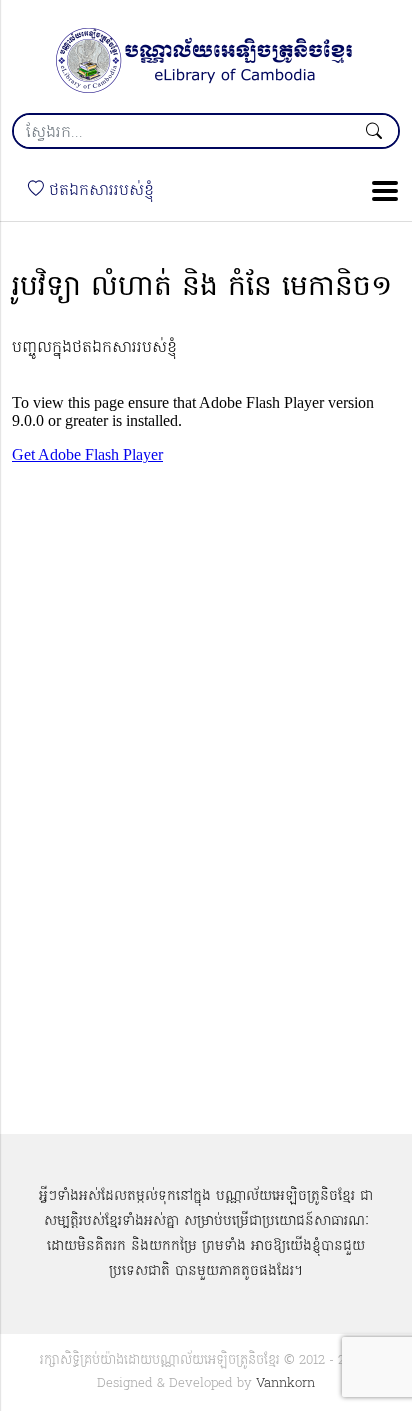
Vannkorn (285, 1383)
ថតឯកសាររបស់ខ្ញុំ (99, 191)
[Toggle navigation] (379, 191)
